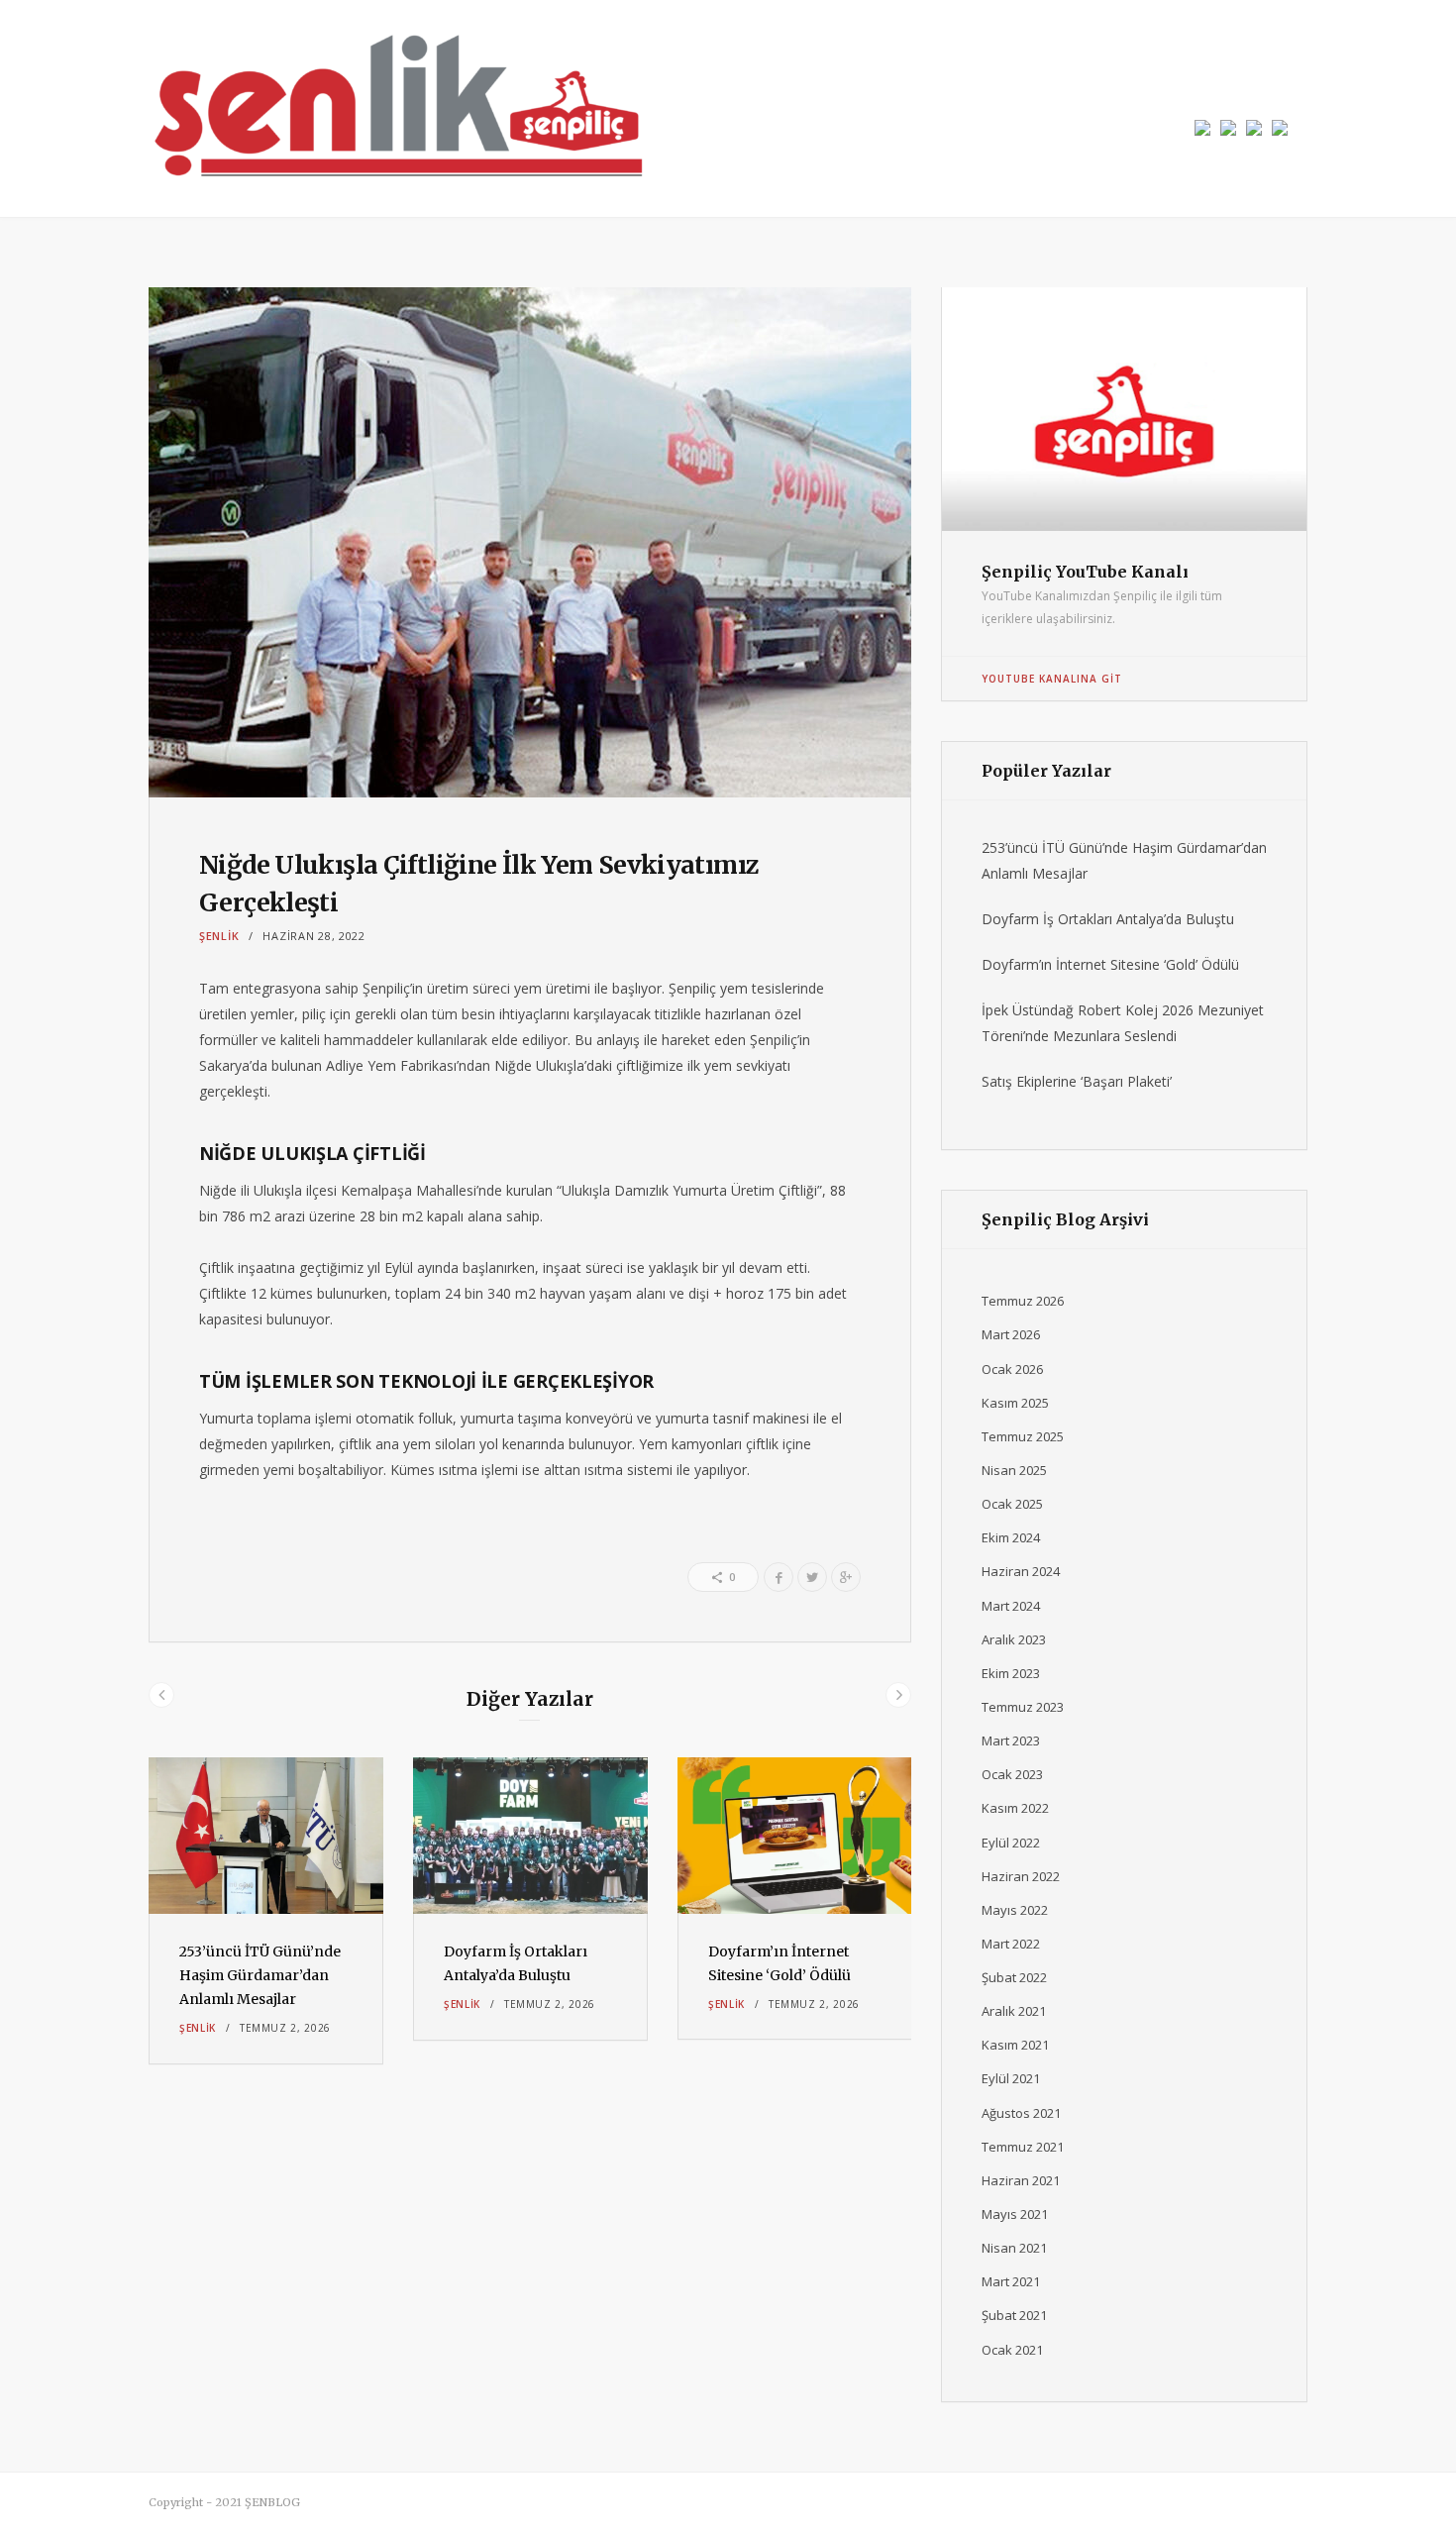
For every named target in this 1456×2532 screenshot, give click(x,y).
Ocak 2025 (1012, 1504)
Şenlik (219, 936)
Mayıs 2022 (1015, 1910)
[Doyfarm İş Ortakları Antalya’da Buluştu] (530, 1836)
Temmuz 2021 (1023, 2147)
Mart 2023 (1011, 1741)
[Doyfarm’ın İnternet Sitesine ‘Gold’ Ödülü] (795, 1836)
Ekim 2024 (1011, 1537)
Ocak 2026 (1012, 1369)
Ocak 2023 (1012, 1774)
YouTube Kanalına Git (1052, 679)
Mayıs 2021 (1015, 2214)
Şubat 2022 (1014, 1977)
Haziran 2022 (1021, 1876)
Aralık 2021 (1014, 2011)
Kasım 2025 (1015, 1403)
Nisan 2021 (1014, 2248)
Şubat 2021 (1014, 2315)
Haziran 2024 (1021, 1571)
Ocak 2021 (1012, 2350)
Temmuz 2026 (1023, 1301)
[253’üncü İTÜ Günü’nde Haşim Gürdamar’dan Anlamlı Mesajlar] (266, 1836)
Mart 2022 (1011, 1944)
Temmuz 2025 (1023, 1436)
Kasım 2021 (1015, 2045)
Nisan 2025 (1014, 1470)
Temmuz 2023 (1023, 1707)
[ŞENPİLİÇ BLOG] (396, 108)
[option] (266, 1911)
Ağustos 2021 (1021, 2113)
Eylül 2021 (1011, 2078)
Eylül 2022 (1011, 1843)
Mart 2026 (1011, 1334)
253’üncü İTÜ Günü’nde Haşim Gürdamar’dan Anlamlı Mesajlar (260, 1975)
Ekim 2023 (1011, 1673)
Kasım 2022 (1015, 1808)
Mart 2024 (1011, 1606)
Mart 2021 (1011, 2281)
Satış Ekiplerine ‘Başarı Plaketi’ (1077, 1081)
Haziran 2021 (1021, 2180)
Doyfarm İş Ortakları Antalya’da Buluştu (1108, 919)
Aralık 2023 (1014, 1639)
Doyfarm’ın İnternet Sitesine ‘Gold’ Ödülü (1110, 964)
